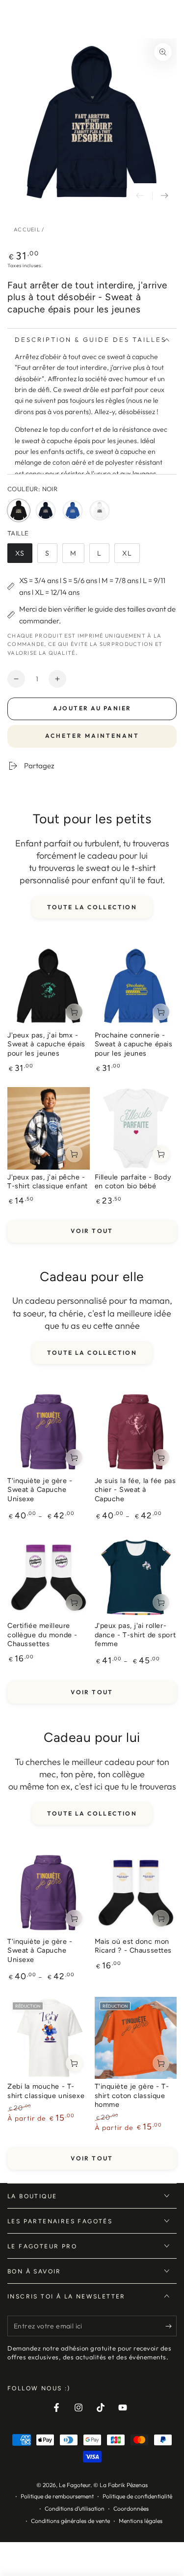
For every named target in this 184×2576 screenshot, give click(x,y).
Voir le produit (74, 1012)
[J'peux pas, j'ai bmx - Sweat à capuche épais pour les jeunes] (49, 986)
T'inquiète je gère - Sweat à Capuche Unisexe (40, 1490)
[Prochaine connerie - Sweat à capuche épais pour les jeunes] (136, 986)
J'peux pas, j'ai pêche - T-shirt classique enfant (48, 1182)
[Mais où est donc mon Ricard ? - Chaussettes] (136, 1893)
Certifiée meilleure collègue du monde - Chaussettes (42, 1635)
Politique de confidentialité (137, 2496)
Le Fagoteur (75, 2485)
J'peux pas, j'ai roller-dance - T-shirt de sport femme (135, 1635)
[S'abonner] (171, 2326)
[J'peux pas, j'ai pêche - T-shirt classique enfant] (49, 1128)
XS (24, 556)
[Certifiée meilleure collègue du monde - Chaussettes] (49, 1577)
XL (131, 556)
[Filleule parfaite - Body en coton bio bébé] (136, 1128)
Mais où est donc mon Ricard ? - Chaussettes (133, 1946)
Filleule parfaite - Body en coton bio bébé (133, 1182)
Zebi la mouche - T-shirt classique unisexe (46, 2091)
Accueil (27, 229)
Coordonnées (131, 2508)
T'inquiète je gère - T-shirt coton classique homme (132, 2095)
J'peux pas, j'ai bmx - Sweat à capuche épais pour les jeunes (46, 1044)
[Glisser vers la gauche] (140, 196)
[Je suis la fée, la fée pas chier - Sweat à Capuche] (136, 1432)
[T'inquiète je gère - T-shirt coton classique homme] (136, 2038)
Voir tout (92, 1231)
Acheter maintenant (92, 736)
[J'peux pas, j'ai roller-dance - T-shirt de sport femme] (136, 1577)
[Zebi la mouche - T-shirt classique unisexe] (49, 2038)
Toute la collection (92, 907)
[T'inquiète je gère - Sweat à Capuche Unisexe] (49, 1432)
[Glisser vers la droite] (164, 196)
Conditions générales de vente (70, 2521)
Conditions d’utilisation (75, 2508)
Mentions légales (141, 2521)
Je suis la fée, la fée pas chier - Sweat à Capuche (135, 1490)
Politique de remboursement (57, 2496)
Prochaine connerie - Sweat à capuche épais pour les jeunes (134, 1044)
